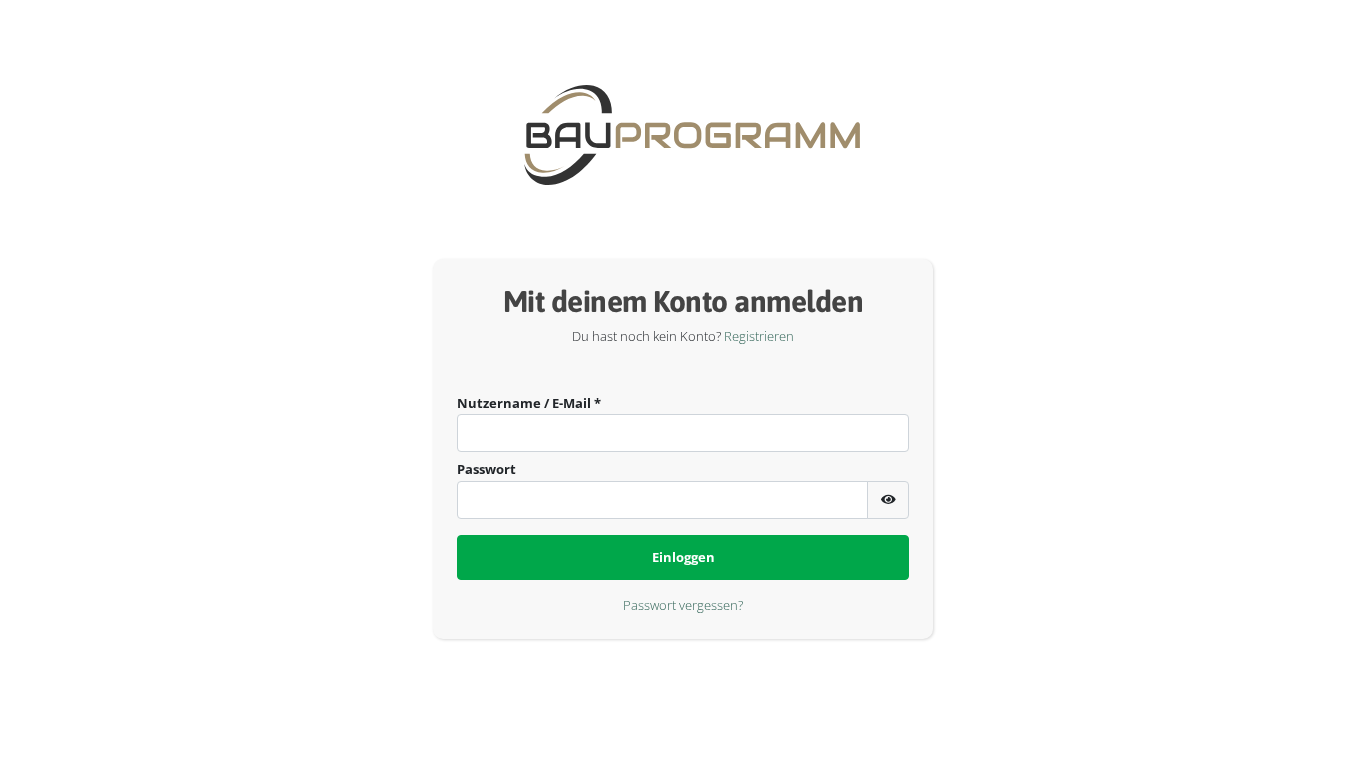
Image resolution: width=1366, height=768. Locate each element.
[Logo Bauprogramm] (662, 135)
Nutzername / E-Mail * (529, 403)
